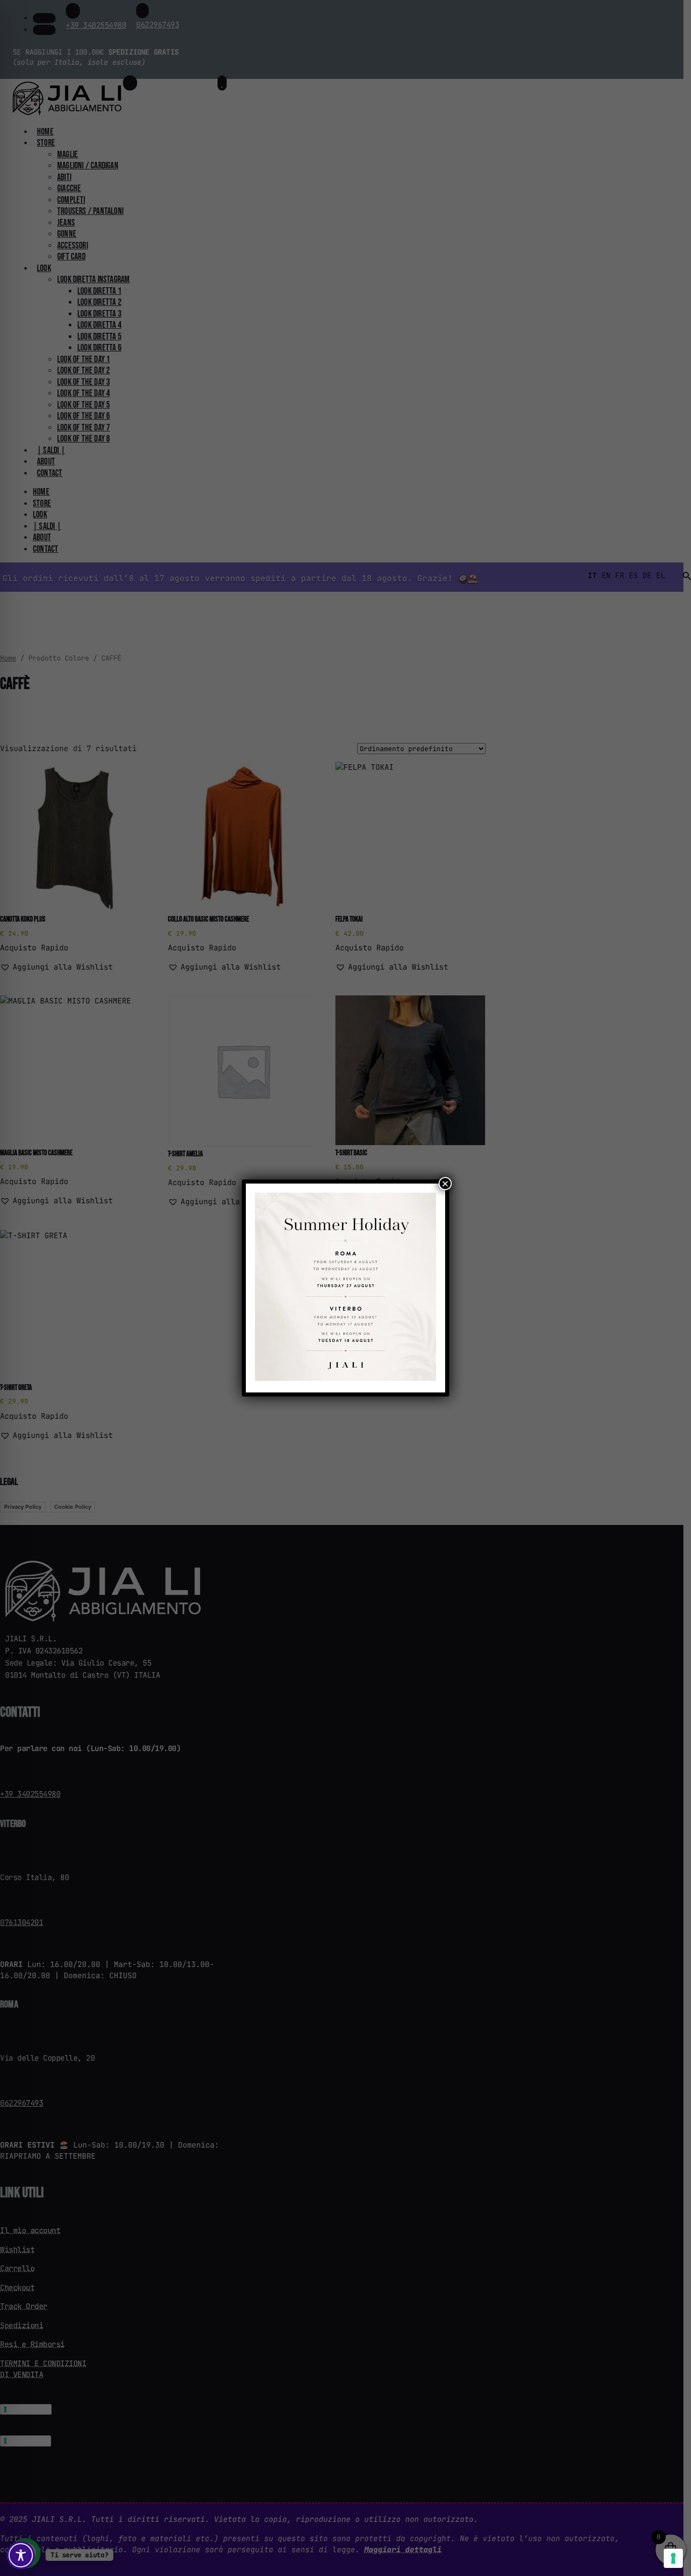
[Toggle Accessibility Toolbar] (21, 2555)
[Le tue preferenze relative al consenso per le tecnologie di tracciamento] (673, 2558)
